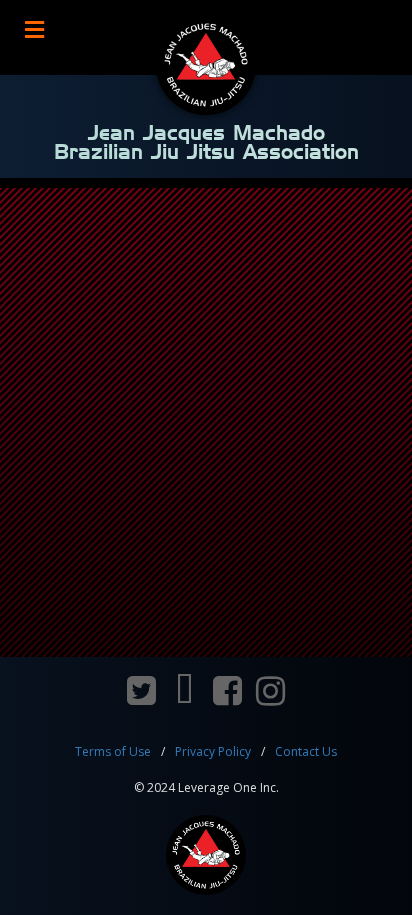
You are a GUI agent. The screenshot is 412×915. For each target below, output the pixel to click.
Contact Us (306, 751)
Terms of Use (113, 751)
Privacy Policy (213, 751)
